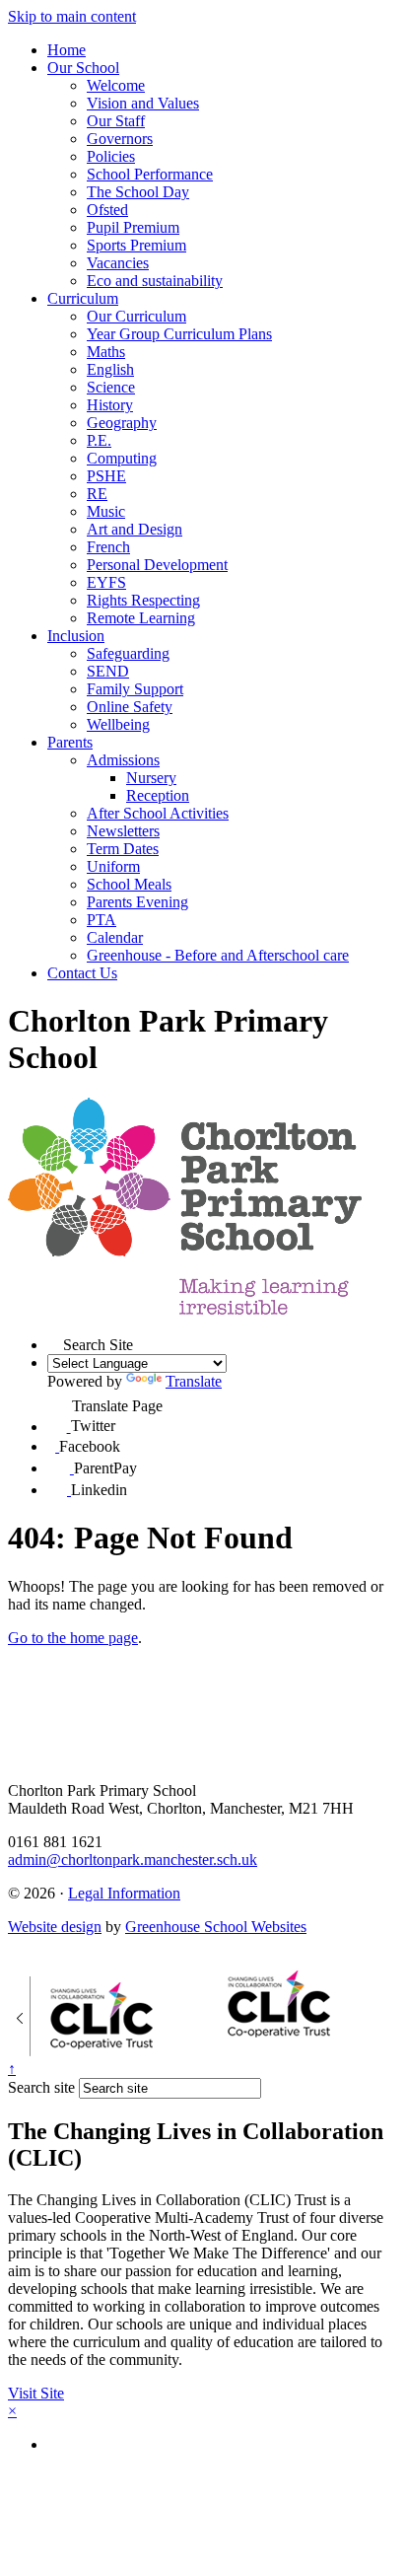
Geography (122, 423)
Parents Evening (137, 902)
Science (111, 387)
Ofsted (107, 210)
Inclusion (76, 636)
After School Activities (158, 813)
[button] (55, 1342)
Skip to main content (72, 16)
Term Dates (123, 849)
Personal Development (157, 565)
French (108, 547)
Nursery (151, 778)
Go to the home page (73, 1638)
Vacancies (118, 263)
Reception (158, 795)
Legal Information (124, 1893)
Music (106, 511)
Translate (194, 1381)
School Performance (150, 174)
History (110, 405)
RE (97, 494)
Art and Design (135, 529)
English (110, 369)
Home (67, 50)
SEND (108, 671)
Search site (41, 2087)
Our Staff (116, 121)
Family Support (135, 689)
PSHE (106, 476)
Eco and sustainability (155, 281)
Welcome (116, 85)
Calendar (115, 937)
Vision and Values (143, 103)
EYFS (106, 582)
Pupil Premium (133, 227)
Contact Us (82, 973)
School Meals (129, 884)
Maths (106, 352)
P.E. (99, 440)
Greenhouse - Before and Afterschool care (218, 955)
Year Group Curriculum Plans (179, 334)
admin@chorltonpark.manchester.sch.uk (133, 1860)
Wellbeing (118, 724)
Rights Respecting (143, 600)
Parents (70, 742)
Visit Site (36, 2393)
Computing (122, 458)
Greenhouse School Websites (216, 1927)
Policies (111, 156)
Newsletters (123, 831)
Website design (55, 1927)
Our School (83, 68)
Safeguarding (128, 653)
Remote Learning (141, 618)
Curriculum (83, 298)
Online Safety (130, 707)
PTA (101, 920)
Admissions (123, 760)
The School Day (138, 192)
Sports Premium (136, 245)
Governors (120, 139)
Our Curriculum (136, 316)
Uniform (113, 866)
